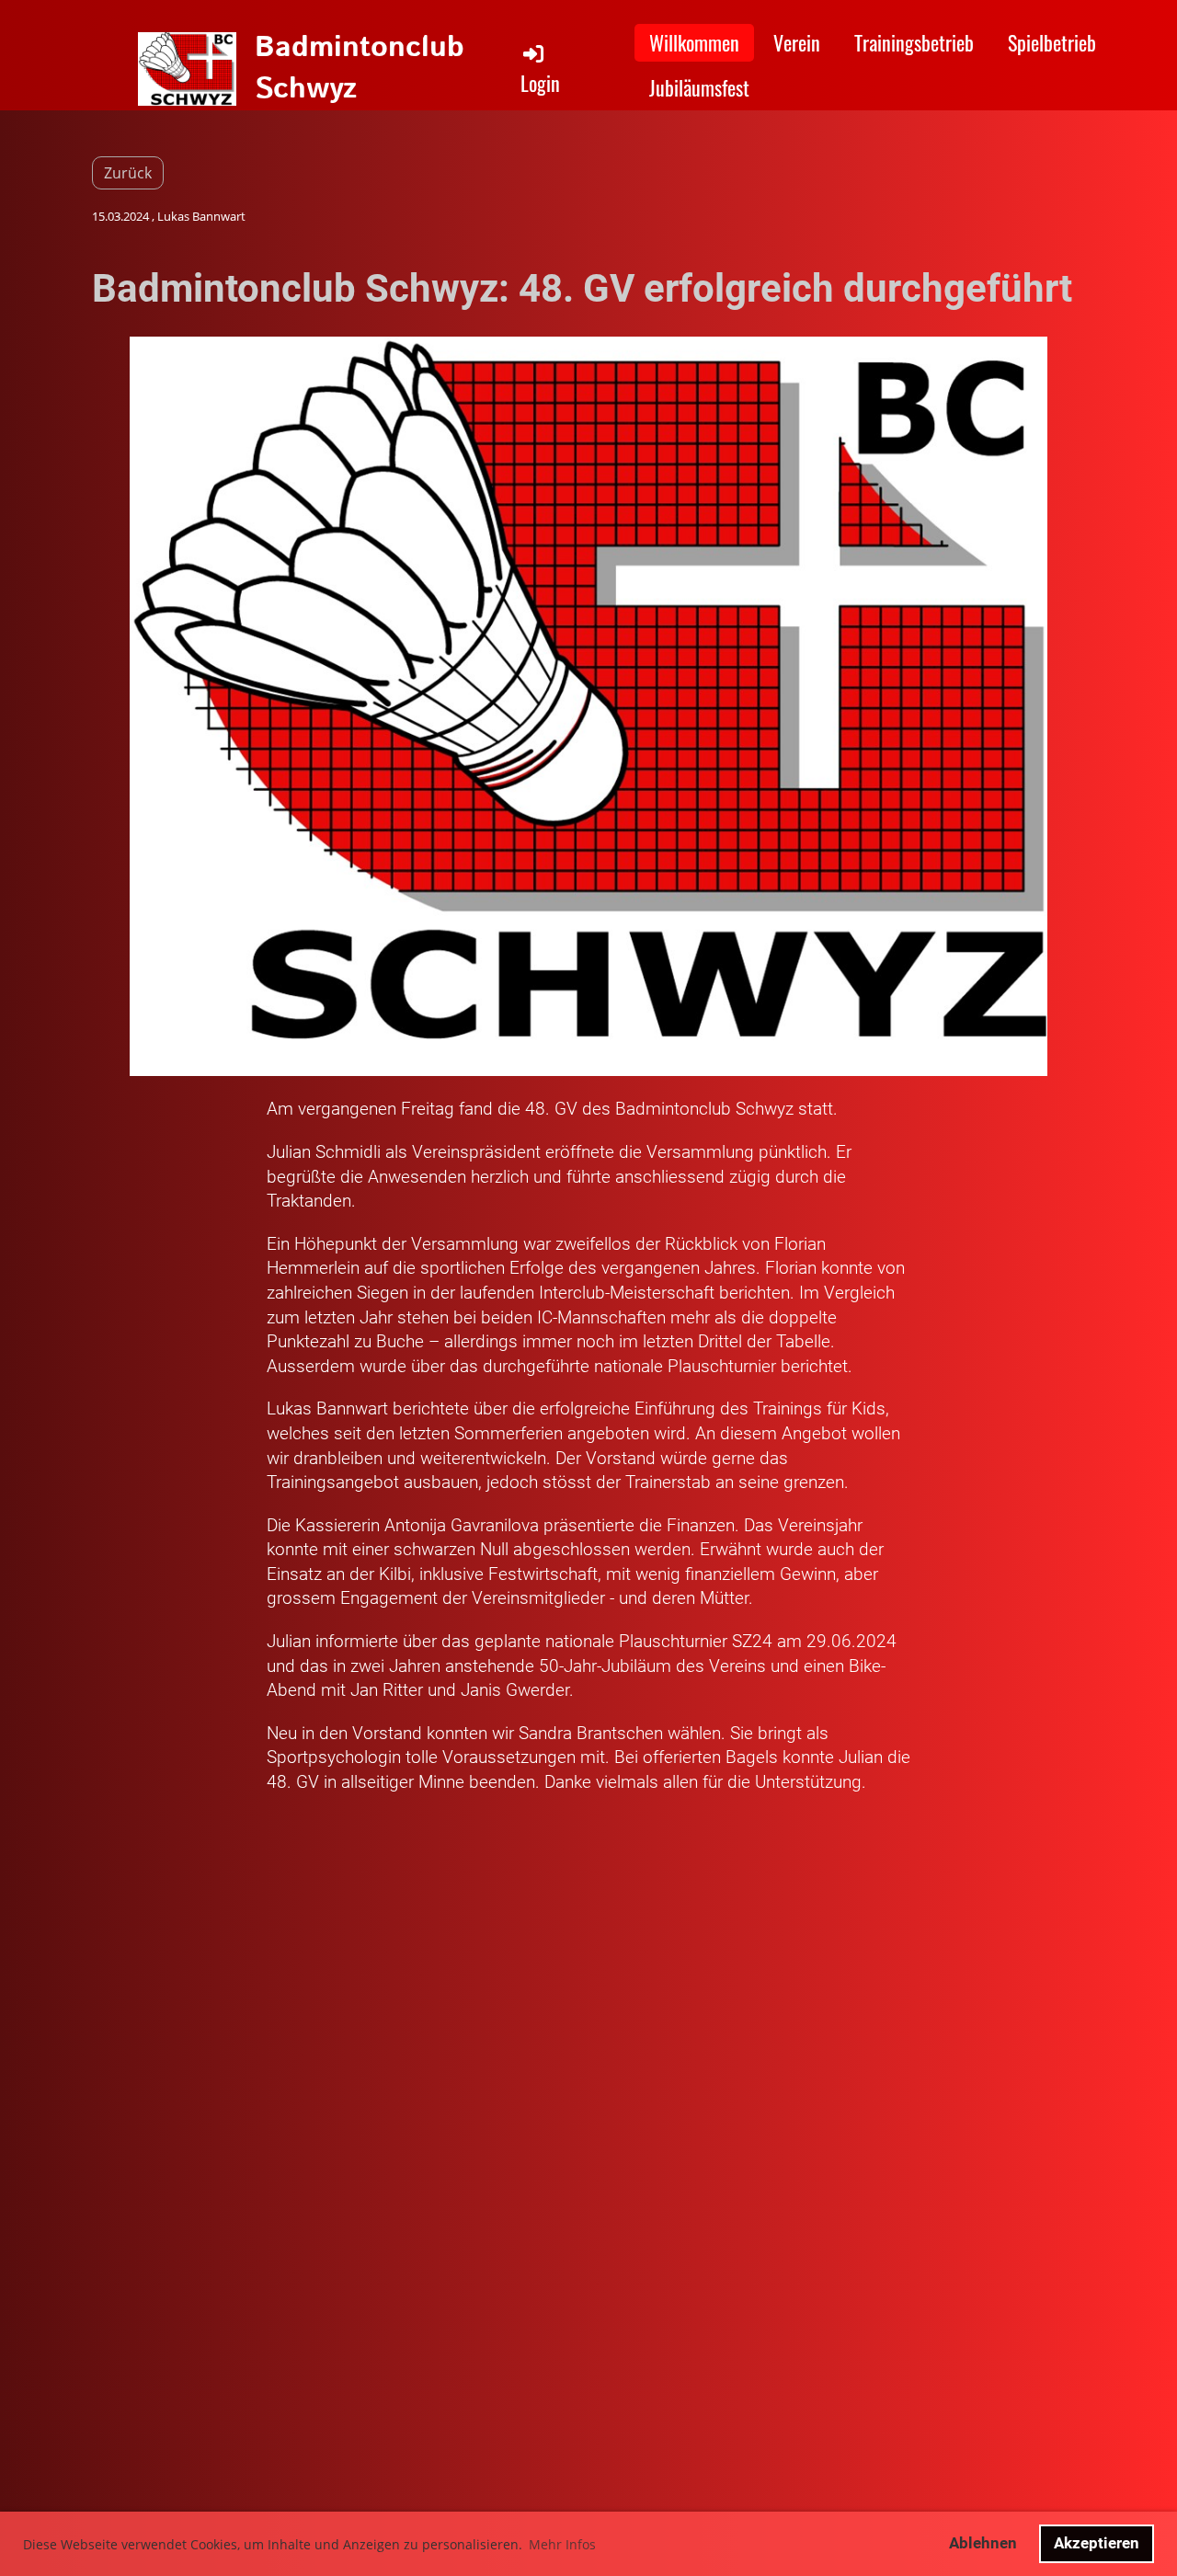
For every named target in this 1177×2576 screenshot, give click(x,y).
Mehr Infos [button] (562, 2544)
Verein (797, 42)
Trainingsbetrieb (914, 42)
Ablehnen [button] (983, 2543)
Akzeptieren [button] (1097, 2543)
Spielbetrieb (1052, 42)
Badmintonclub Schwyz (360, 69)
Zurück (128, 173)
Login (540, 83)
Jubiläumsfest (699, 87)
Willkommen (694, 42)
